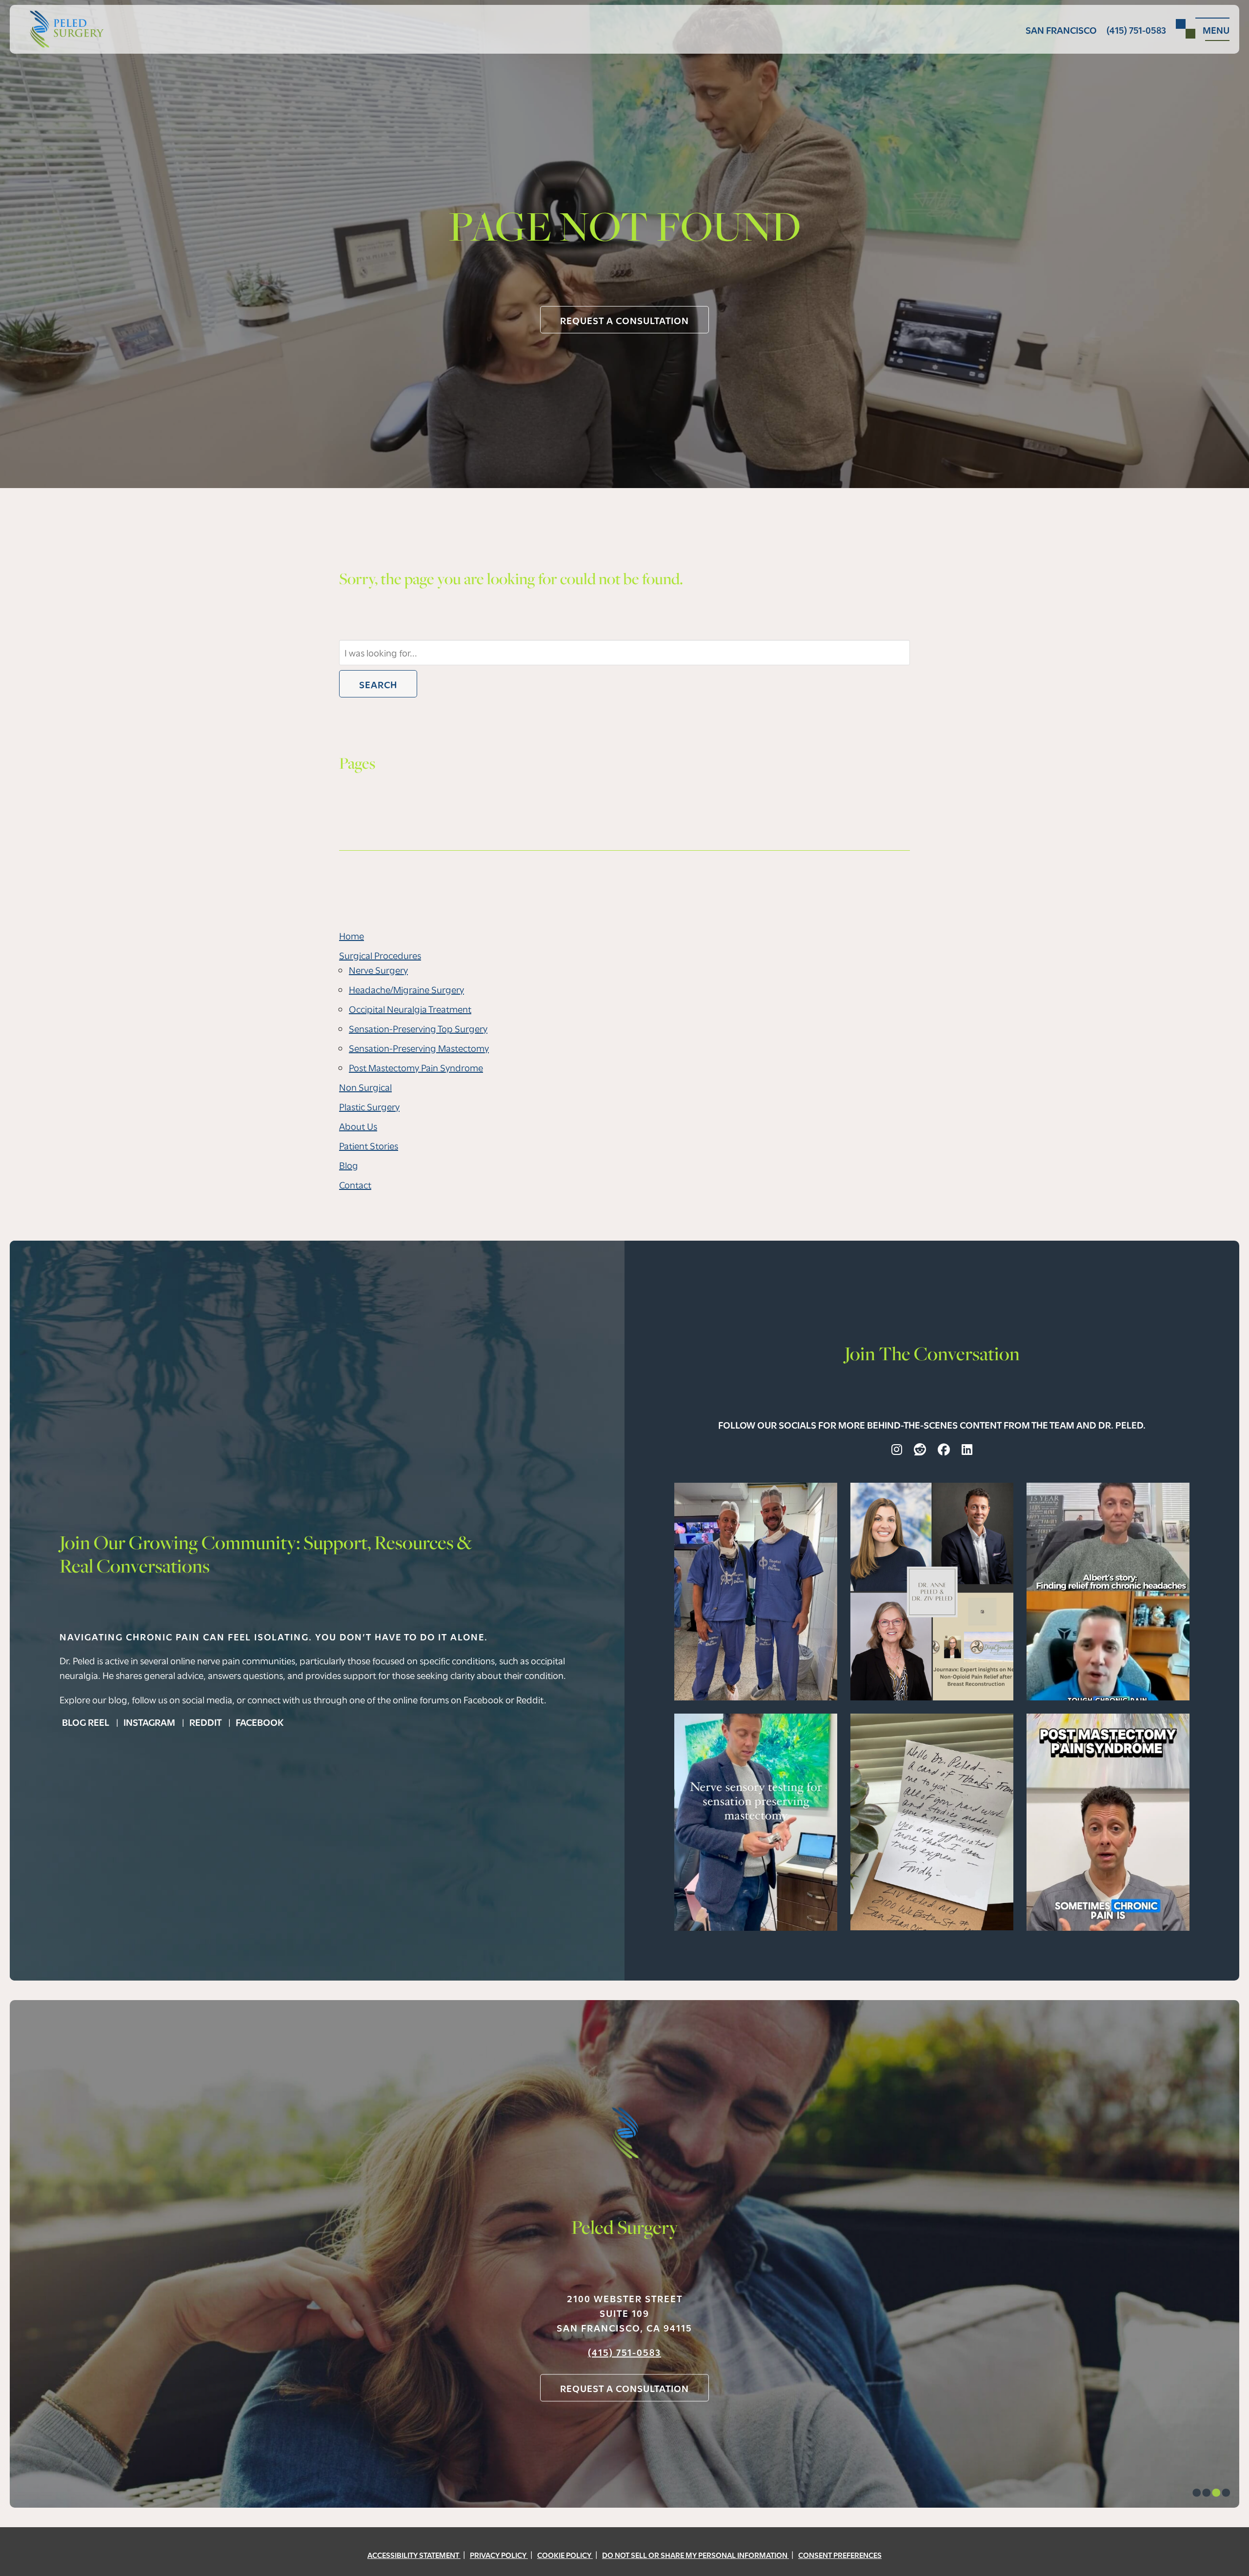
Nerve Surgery (378, 970)
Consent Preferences (840, 2555)
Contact (355, 1184)
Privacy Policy (499, 2555)
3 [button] (1216, 2494)
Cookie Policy (565, 2555)
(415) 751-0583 (624, 2352)
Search (378, 684)
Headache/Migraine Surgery (406, 989)
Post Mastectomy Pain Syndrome (416, 1067)
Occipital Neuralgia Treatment (410, 1009)
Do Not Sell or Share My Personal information (695, 2555)
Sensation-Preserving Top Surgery (418, 1028)
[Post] (756, 1590)
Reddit (206, 1721)
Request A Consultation (624, 320)
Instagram (150, 1721)
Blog (349, 1165)
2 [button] (1206, 2494)
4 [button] (1226, 2494)
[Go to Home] (62, 29)
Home (352, 935)
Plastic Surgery (369, 1106)
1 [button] (1197, 2494)
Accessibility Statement (414, 2555)
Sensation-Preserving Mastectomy (419, 1048)
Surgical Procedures (380, 955)
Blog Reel (87, 1721)
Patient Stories (369, 1145)
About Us (358, 1126)
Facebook (260, 1721)
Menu (1216, 29)
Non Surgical (365, 1087)
